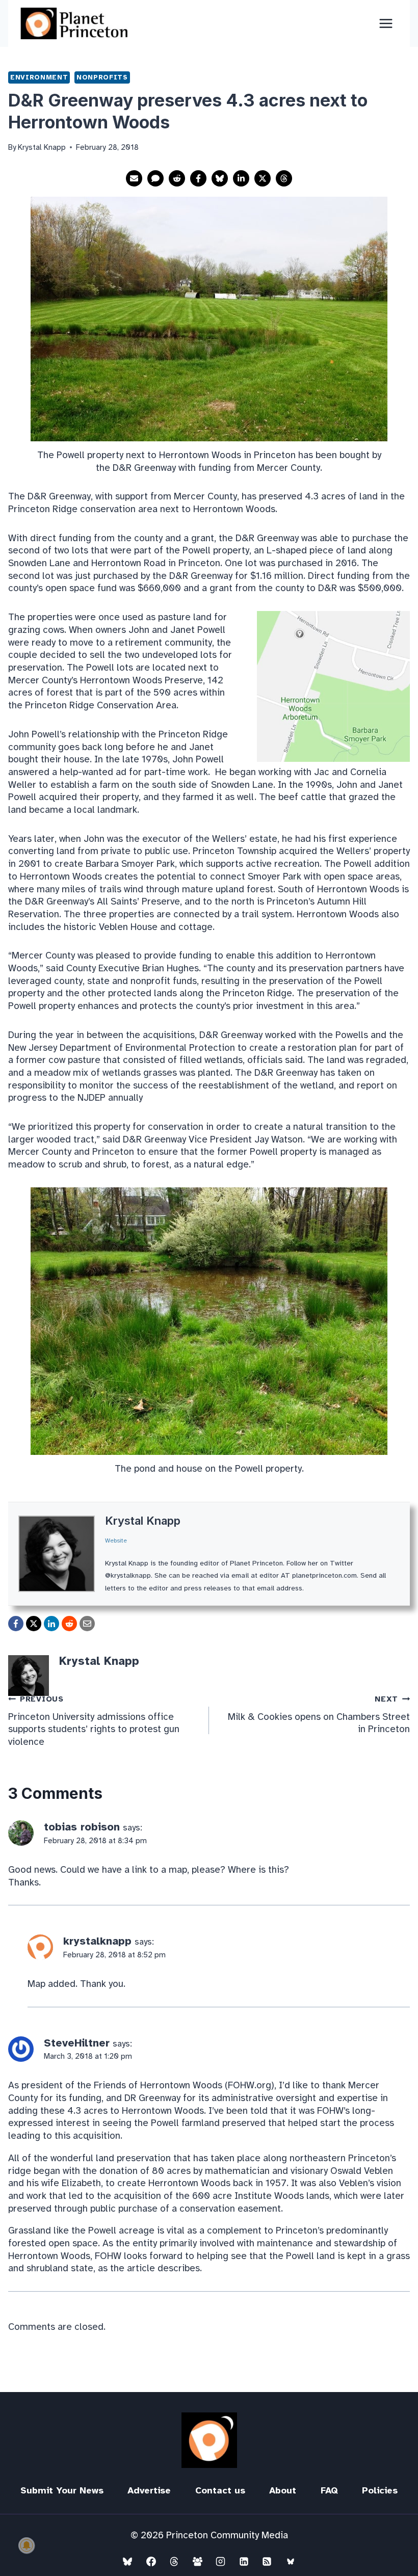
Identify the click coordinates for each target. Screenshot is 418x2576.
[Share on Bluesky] (220, 178)
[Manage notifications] (27, 2545)
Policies (380, 2490)
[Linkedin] (244, 2561)
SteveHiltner (77, 2043)
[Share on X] (263, 178)
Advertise (149, 2490)
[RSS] (267, 2561)
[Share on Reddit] (177, 178)
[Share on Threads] (284, 178)
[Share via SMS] (155, 178)
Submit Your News (62, 2490)
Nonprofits (102, 77)
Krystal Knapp (143, 1521)
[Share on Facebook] (198, 178)
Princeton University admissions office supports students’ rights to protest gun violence (94, 1721)
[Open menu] (386, 23)
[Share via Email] (134, 178)
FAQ (329, 2490)
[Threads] (174, 2561)
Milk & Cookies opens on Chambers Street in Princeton (319, 1715)
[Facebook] (151, 2561)
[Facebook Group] (197, 2561)
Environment (39, 77)
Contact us (220, 2490)
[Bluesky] (127, 2561)
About (283, 2490)
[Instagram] (221, 2561)
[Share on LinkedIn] (241, 178)
